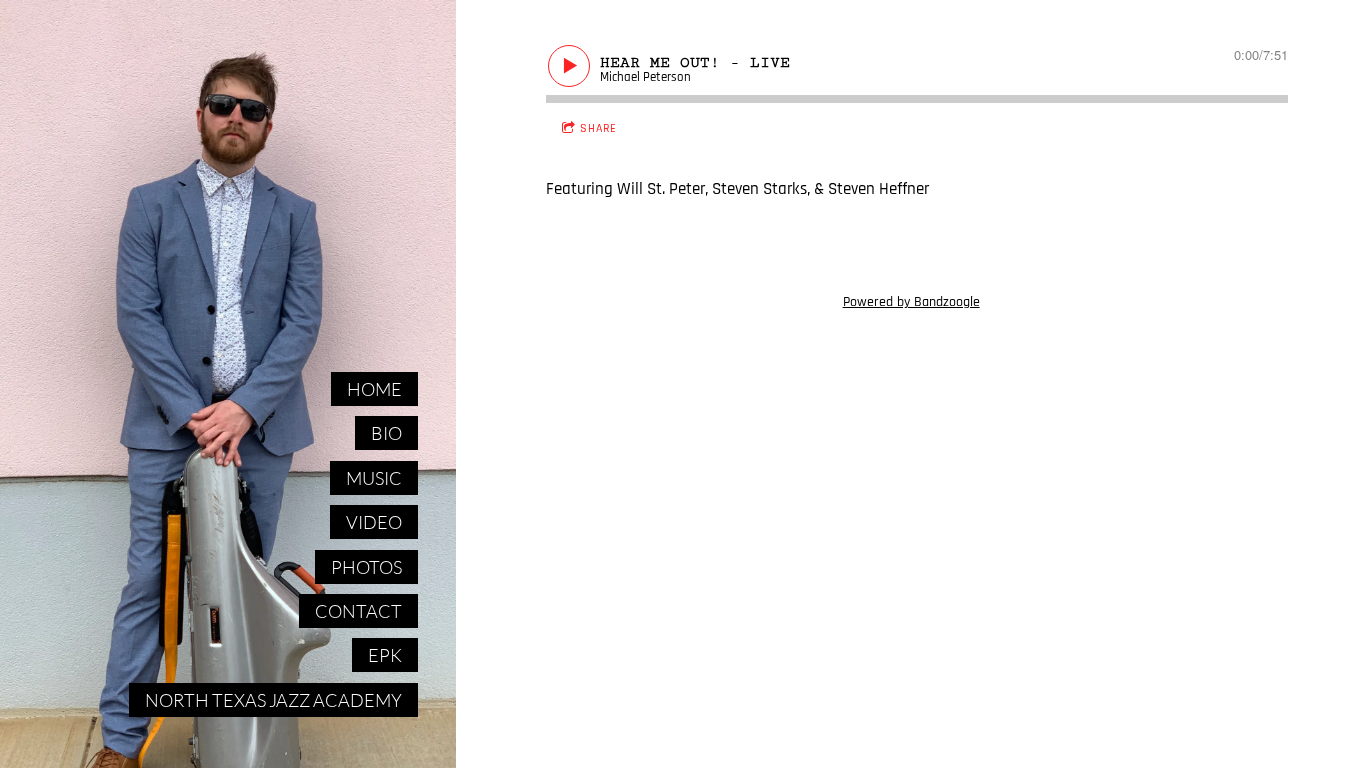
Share (598, 128)
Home (374, 389)
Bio (386, 433)
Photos (366, 567)
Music (374, 478)
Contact (358, 611)
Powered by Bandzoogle (911, 302)
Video (374, 522)
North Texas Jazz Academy (273, 700)
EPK (385, 655)
